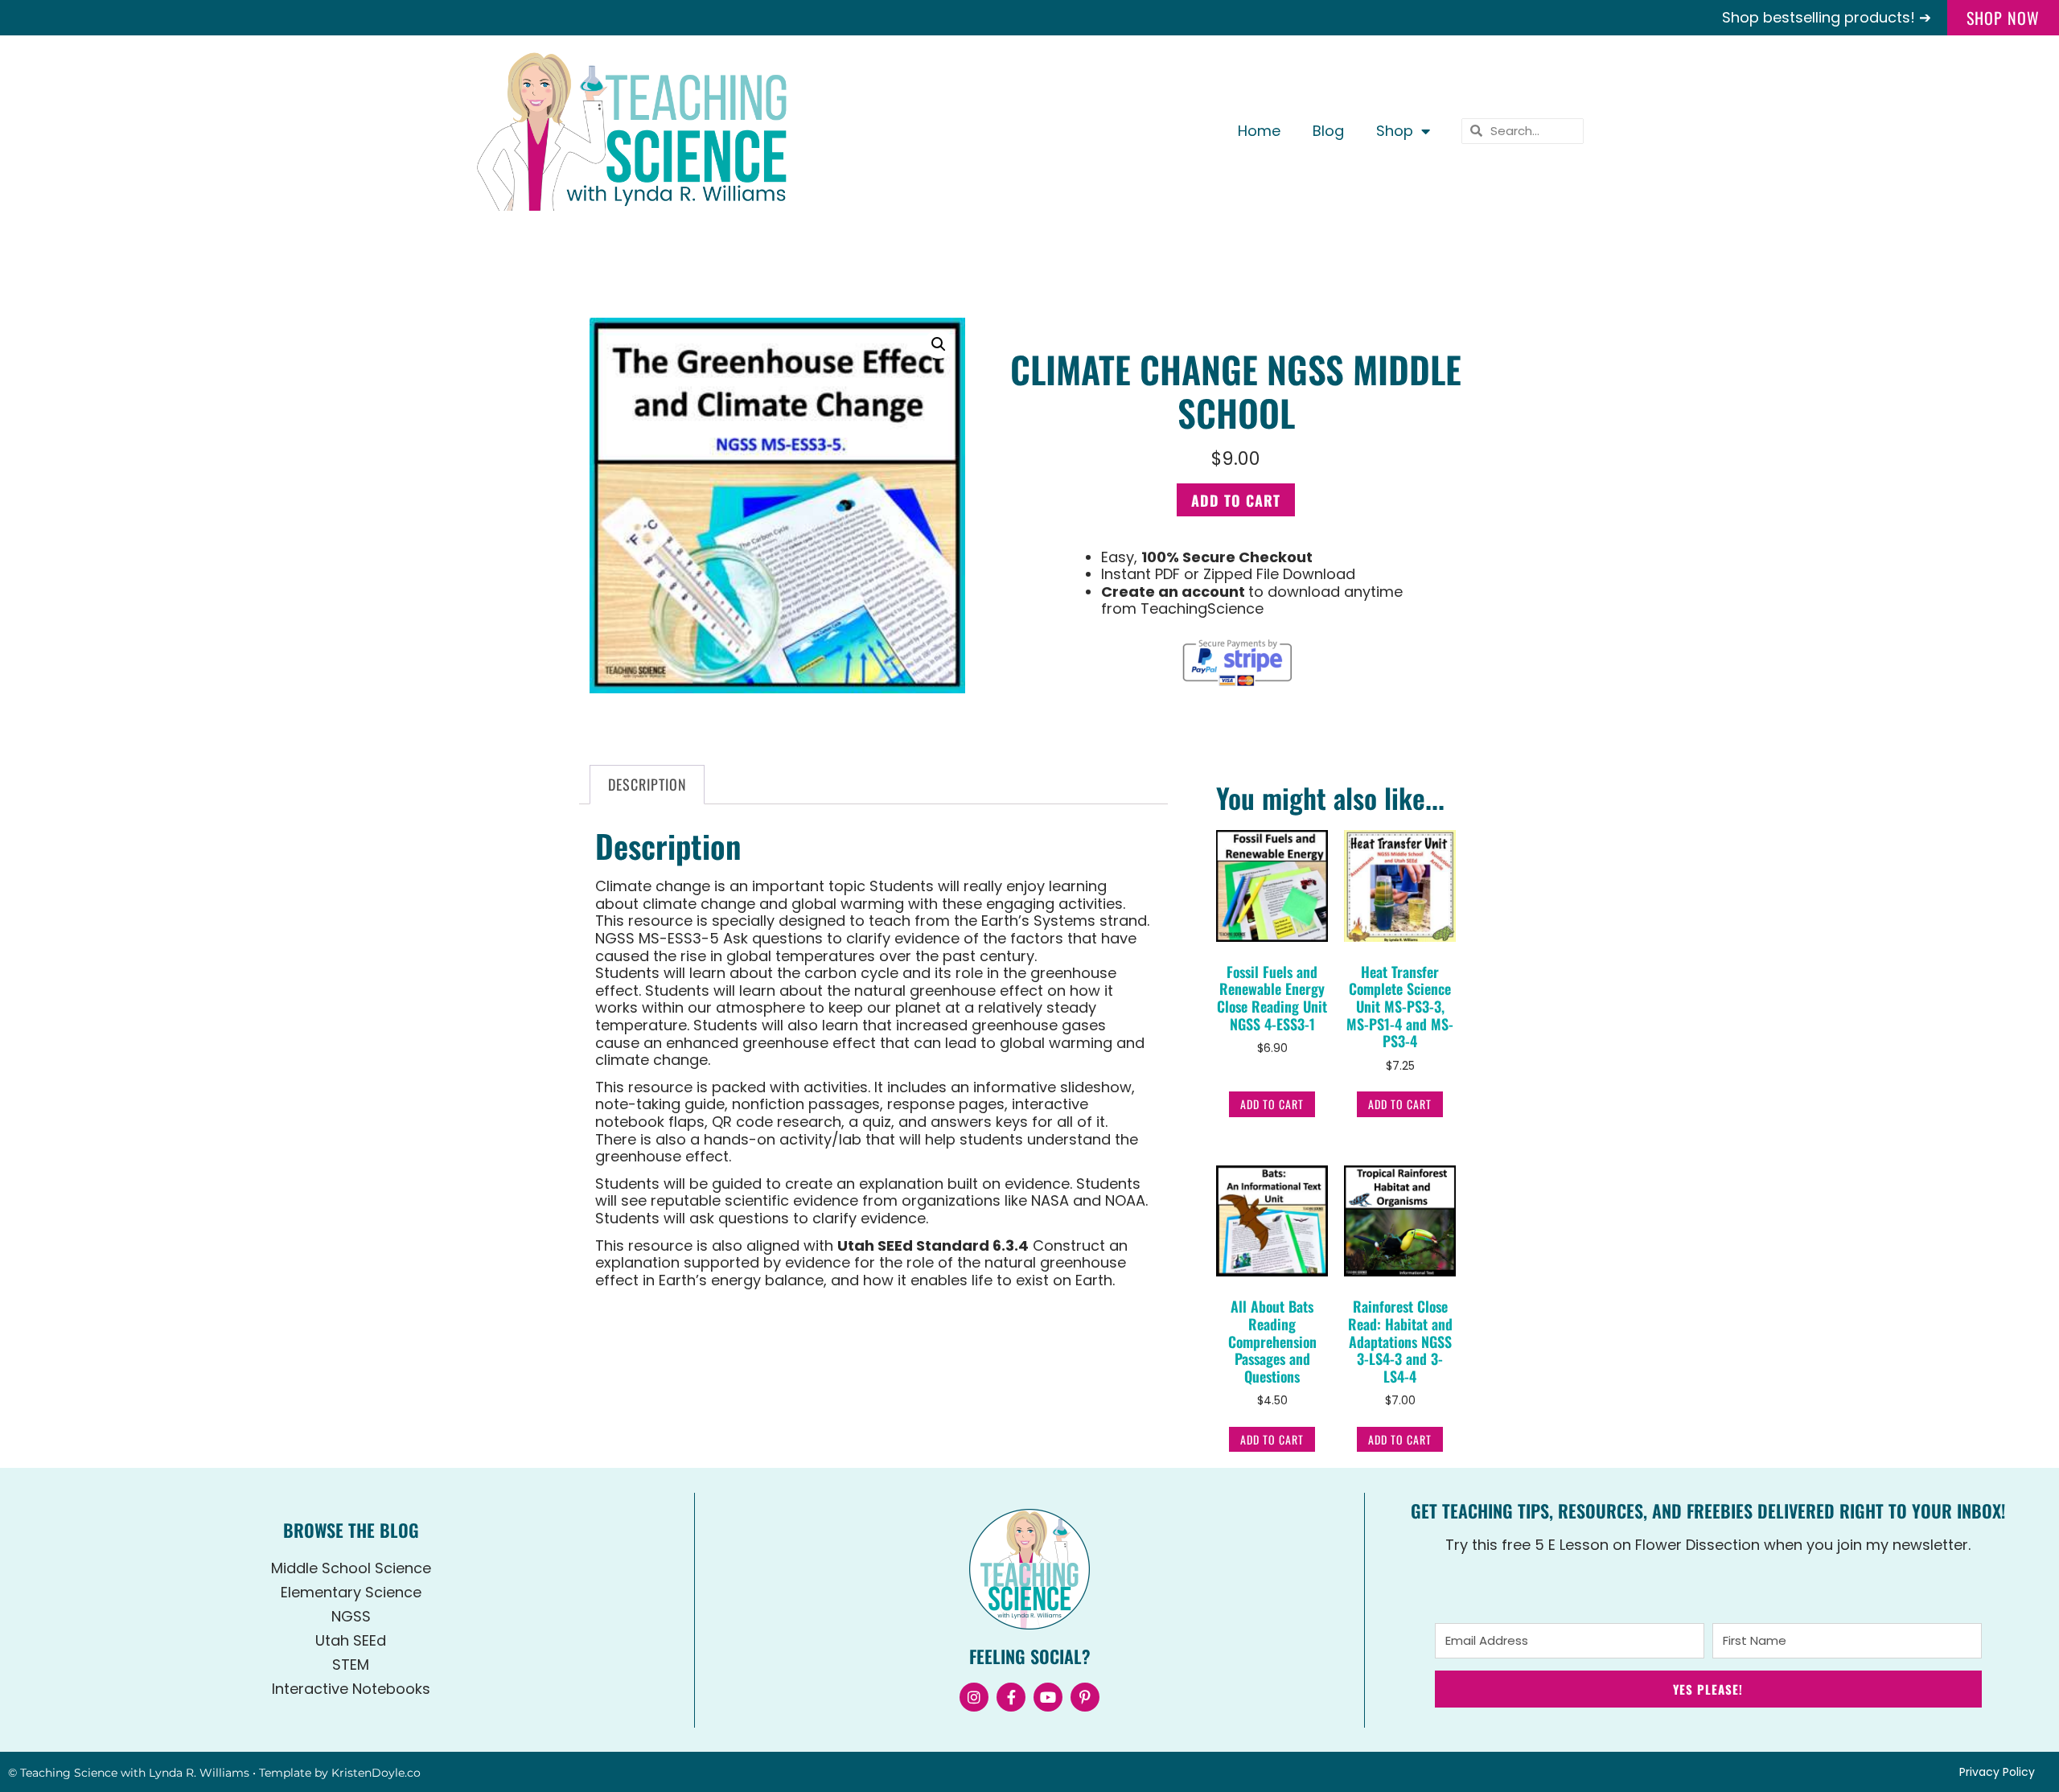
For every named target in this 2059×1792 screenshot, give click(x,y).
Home (1259, 131)
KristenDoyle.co (376, 1773)
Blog (1328, 131)
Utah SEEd (351, 1640)
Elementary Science (351, 1592)
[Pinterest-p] (1085, 1697)
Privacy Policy (1997, 1772)
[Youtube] (1048, 1697)
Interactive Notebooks (351, 1689)
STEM (351, 1665)
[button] (939, 344)
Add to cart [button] (1272, 1104)
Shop (1395, 131)
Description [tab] (647, 784)
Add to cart (1236, 500)
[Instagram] (974, 1697)
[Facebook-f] (1011, 1697)
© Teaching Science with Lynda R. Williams (129, 1773)
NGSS (351, 1616)
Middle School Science (351, 1568)
